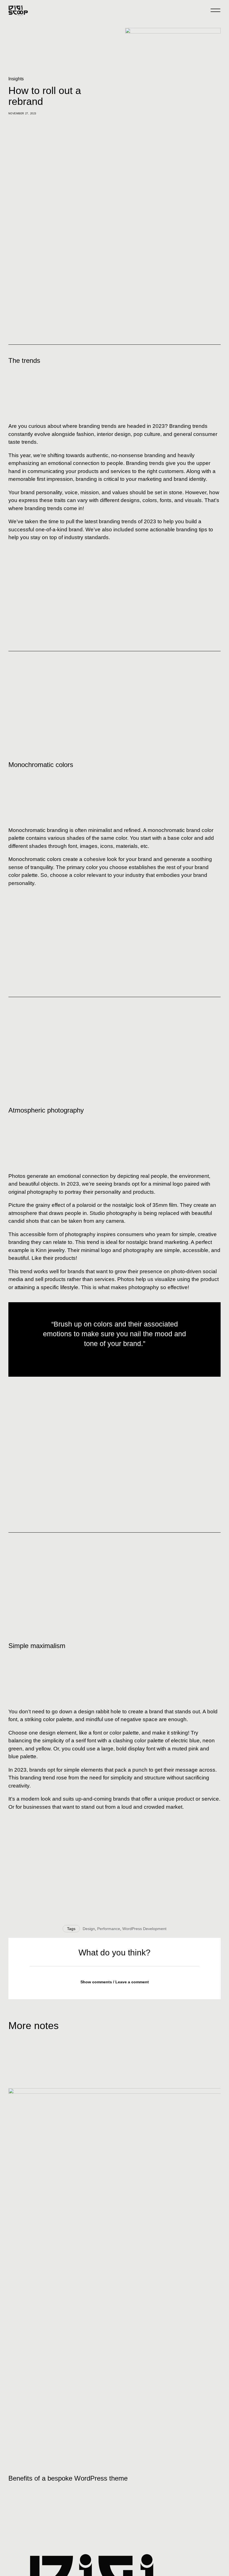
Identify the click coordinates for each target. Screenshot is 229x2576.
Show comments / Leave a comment (115, 1982)
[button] (115, 1982)
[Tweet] (115, 1357)
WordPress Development (144, 1929)
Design (89, 1929)
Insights (16, 79)
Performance (109, 1929)
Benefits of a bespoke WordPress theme (68, 2478)
